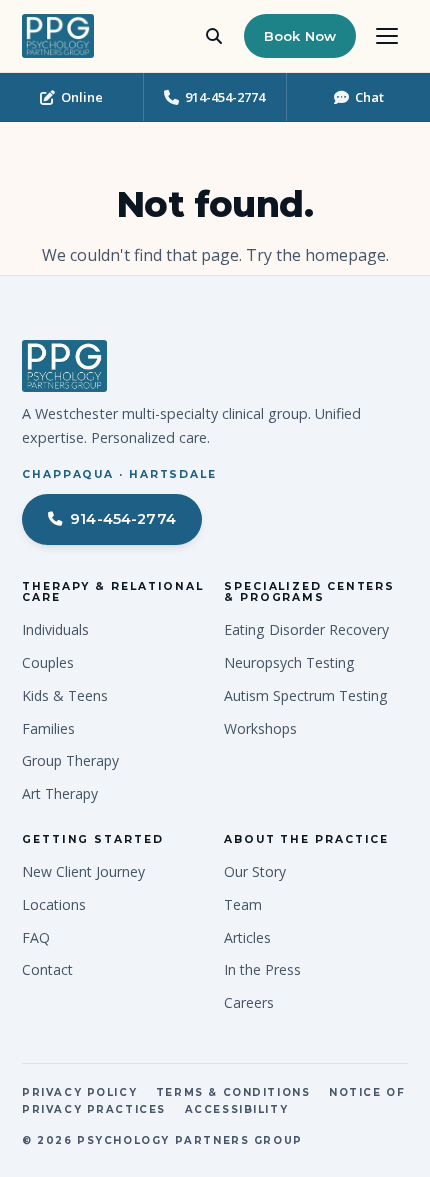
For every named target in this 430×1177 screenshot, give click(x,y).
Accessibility (237, 1109)
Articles (247, 937)
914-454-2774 (123, 519)
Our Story (255, 871)
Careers (249, 1002)
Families (48, 728)
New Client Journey (83, 871)
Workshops (260, 728)
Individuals (55, 629)
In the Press (262, 969)
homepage (345, 255)
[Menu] (387, 36)
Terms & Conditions (233, 1092)
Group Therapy (70, 760)
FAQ (36, 937)
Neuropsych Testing (289, 662)
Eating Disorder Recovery (306, 629)
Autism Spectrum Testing (306, 695)
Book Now (300, 36)
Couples (48, 662)
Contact (47, 969)
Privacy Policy (79, 1092)
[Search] (214, 36)
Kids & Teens (65, 695)
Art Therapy (60, 793)
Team (243, 904)
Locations (54, 904)
